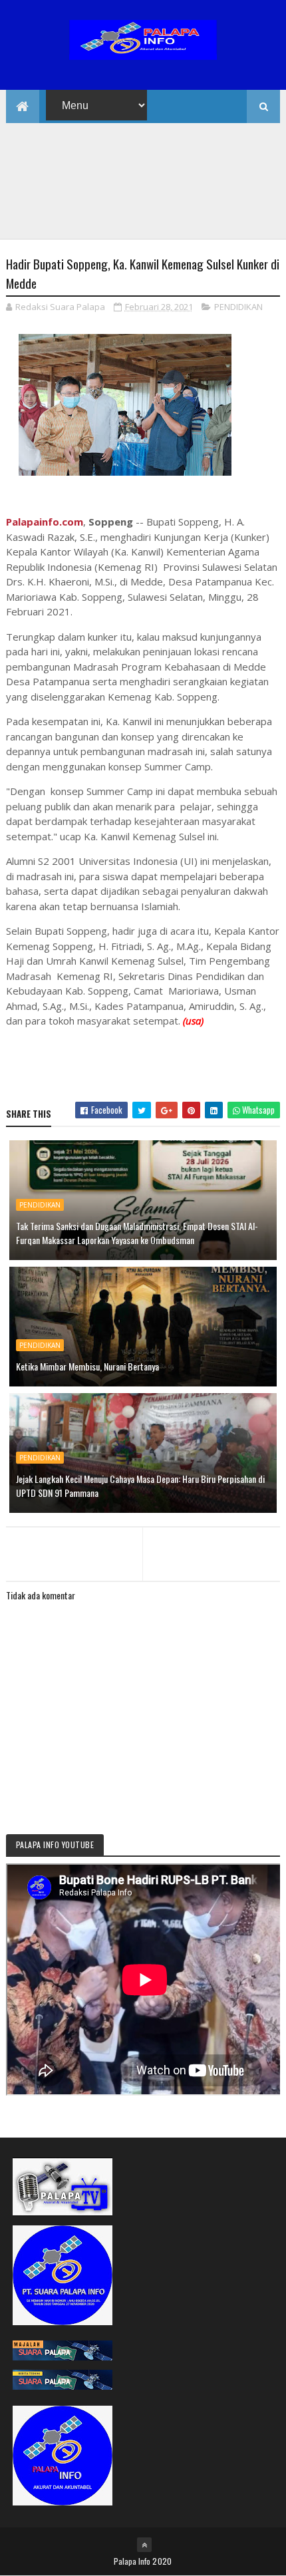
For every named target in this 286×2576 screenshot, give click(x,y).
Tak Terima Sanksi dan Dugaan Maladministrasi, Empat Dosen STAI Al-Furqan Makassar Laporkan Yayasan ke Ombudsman (137, 1233)
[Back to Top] (144, 2545)
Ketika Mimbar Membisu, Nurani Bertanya (87, 1366)
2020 (162, 2561)
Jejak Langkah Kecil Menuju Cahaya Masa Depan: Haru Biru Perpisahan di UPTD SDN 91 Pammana (140, 1486)
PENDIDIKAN (238, 307)
